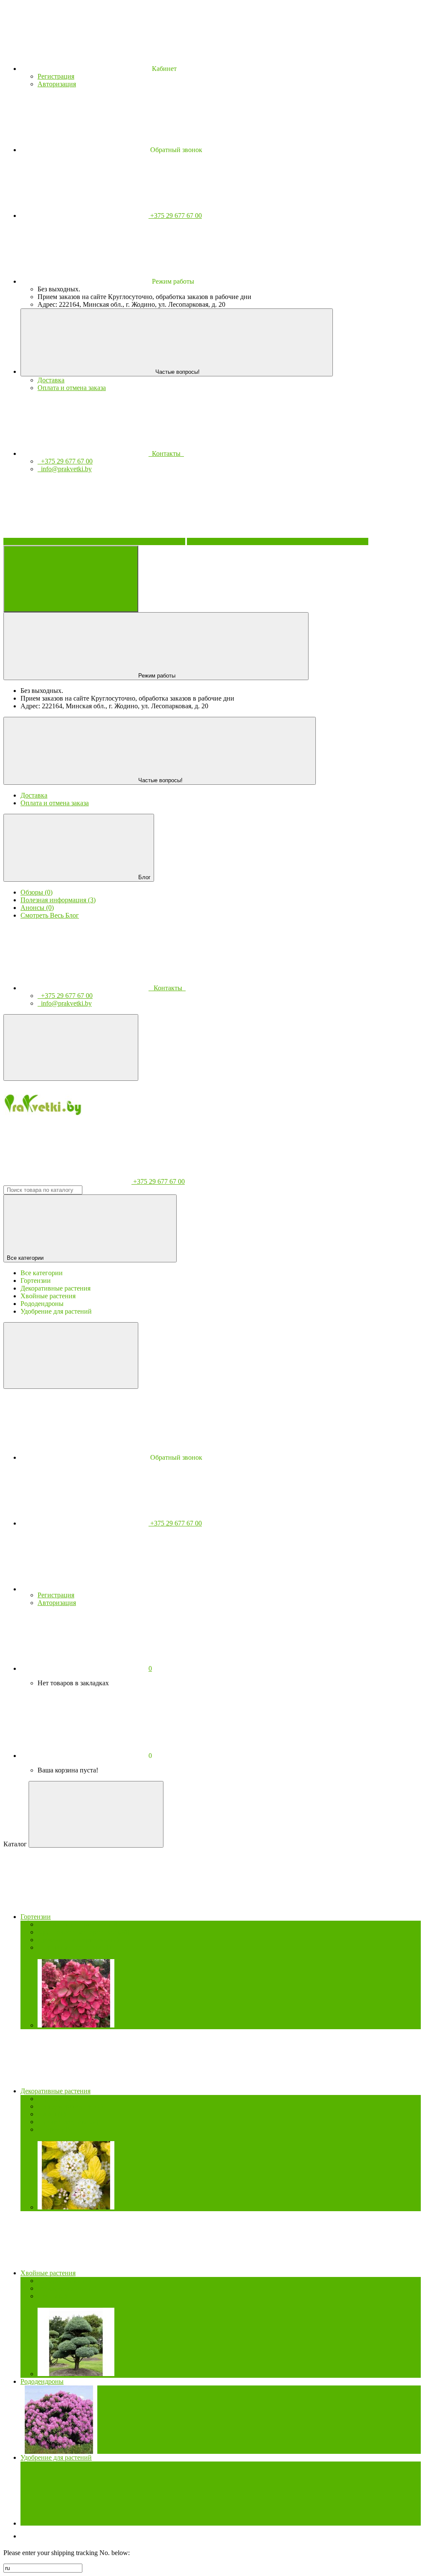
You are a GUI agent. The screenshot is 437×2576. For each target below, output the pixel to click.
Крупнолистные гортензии (83, 1932)
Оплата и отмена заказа (72, 388)
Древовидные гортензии (78, 1940)
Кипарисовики (64, 2281)
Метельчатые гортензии (79, 1924)
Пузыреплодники (68, 2122)
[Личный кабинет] (84, 1589)
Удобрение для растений (56, 2457)
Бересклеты (59, 2099)
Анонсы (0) (37, 908)
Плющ (52, 2114)
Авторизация (57, 84)
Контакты (166, 453)
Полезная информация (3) (58, 900)
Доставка (51, 380)
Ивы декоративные (70, 2106)
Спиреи (54, 2129)
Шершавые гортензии (74, 1947)
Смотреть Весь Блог (50, 915)
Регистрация (56, 76)
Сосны (52, 2296)
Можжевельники (67, 2288)
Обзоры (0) (36, 892)
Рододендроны (42, 2381)
